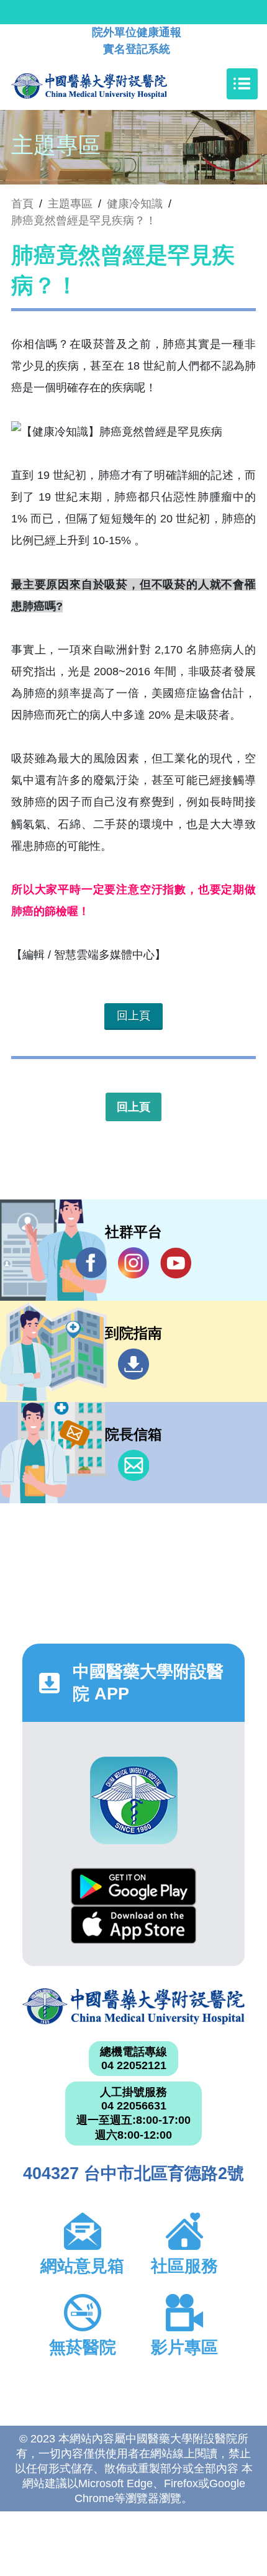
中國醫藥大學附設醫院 (133, 2006)
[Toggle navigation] (242, 84)
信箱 (133, 1465)
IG (133, 1263)
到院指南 (133, 1364)
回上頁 (133, 1016)
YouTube (176, 1263)
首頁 (22, 204)
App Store (133, 1925)
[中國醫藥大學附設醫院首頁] (108, 84)
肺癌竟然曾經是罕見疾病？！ (84, 221)
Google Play (133, 1887)
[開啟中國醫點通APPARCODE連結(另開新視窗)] (134, 1800)
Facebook (91, 1263)
